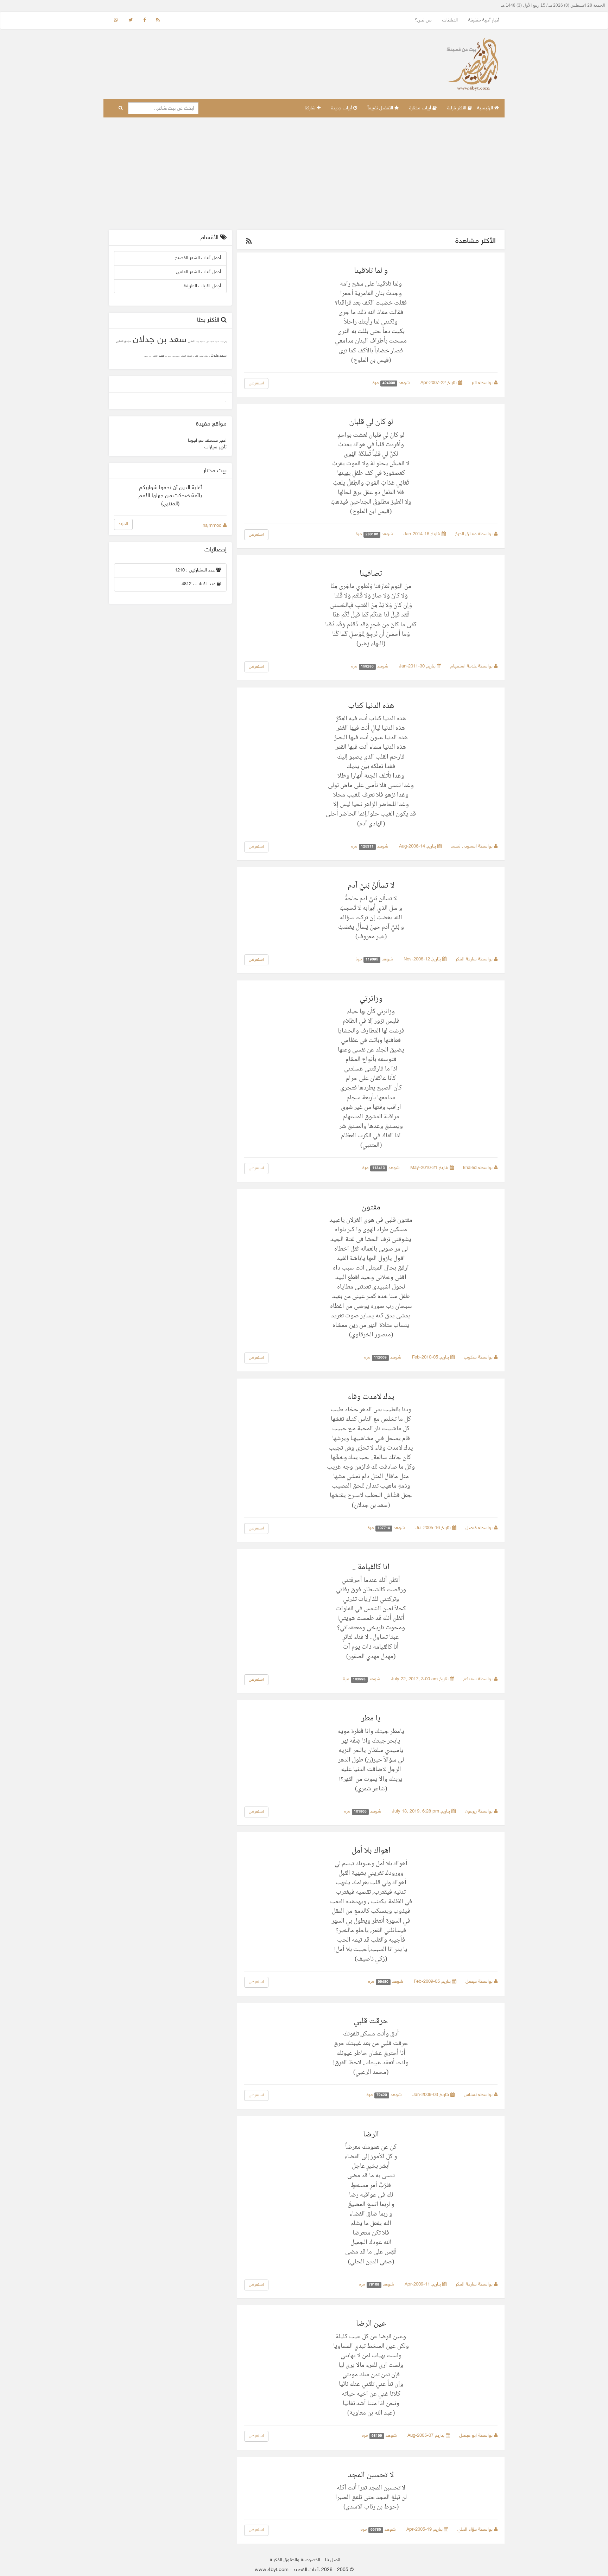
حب (161, 356)
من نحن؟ (423, 20)
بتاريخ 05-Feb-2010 (431, 1357)
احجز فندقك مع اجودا (207, 441)
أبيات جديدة (342, 108)
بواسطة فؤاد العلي (476, 2530)
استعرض (256, 383)
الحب (155, 356)
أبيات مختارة (421, 108)
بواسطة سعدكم (479, 1679)
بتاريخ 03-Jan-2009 (431, 2095)
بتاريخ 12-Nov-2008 (423, 959)
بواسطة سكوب (479, 1357)
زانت (150, 356)
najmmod (213, 526)
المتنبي (191, 342)
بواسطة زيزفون (479, 1811)
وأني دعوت (223, 342)
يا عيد (197, 342)
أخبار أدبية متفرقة (484, 20)
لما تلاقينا (203, 342)
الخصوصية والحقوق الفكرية (295, 2560)
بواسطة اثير (483, 383)
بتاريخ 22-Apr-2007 (439, 383)
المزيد (123, 524)
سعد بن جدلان (160, 340)
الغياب (183, 356)
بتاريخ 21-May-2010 (430, 1168)
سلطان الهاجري (204, 356)
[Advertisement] (304, 174)
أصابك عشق (210, 342)
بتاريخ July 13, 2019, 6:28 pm (422, 1811)
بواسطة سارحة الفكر (475, 959)
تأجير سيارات (216, 447)
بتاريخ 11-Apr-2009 (423, 2284)
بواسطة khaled (479, 1168)
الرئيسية (486, 108)
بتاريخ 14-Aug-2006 (418, 846)
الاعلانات (450, 20)
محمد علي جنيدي (176, 356)
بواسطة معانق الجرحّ (474, 534)
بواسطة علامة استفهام (472, 666)
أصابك (217, 342)
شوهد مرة (392, 383)
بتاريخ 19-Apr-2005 (425, 2530)
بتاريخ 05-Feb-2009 (433, 1982)
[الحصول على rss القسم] (249, 242)
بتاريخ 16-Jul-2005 (434, 1528)
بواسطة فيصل (480, 1528)
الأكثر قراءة (457, 108)
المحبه (170, 356)
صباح (190, 356)
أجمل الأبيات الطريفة (202, 286)
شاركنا (311, 108)
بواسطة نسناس (479, 2095)
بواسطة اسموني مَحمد (472, 846)
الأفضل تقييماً (381, 108)
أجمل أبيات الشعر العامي (198, 272)
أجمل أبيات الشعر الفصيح (198, 258)
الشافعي (146, 356)
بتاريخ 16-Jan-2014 (423, 534)
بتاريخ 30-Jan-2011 (418, 666)
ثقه (166, 356)
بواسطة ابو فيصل (477, 2436)
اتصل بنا (333, 2560)
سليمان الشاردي (123, 342)
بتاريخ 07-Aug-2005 (427, 2436)
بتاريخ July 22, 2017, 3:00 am (420, 1679)
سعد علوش (218, 356)
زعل (196, 356)
